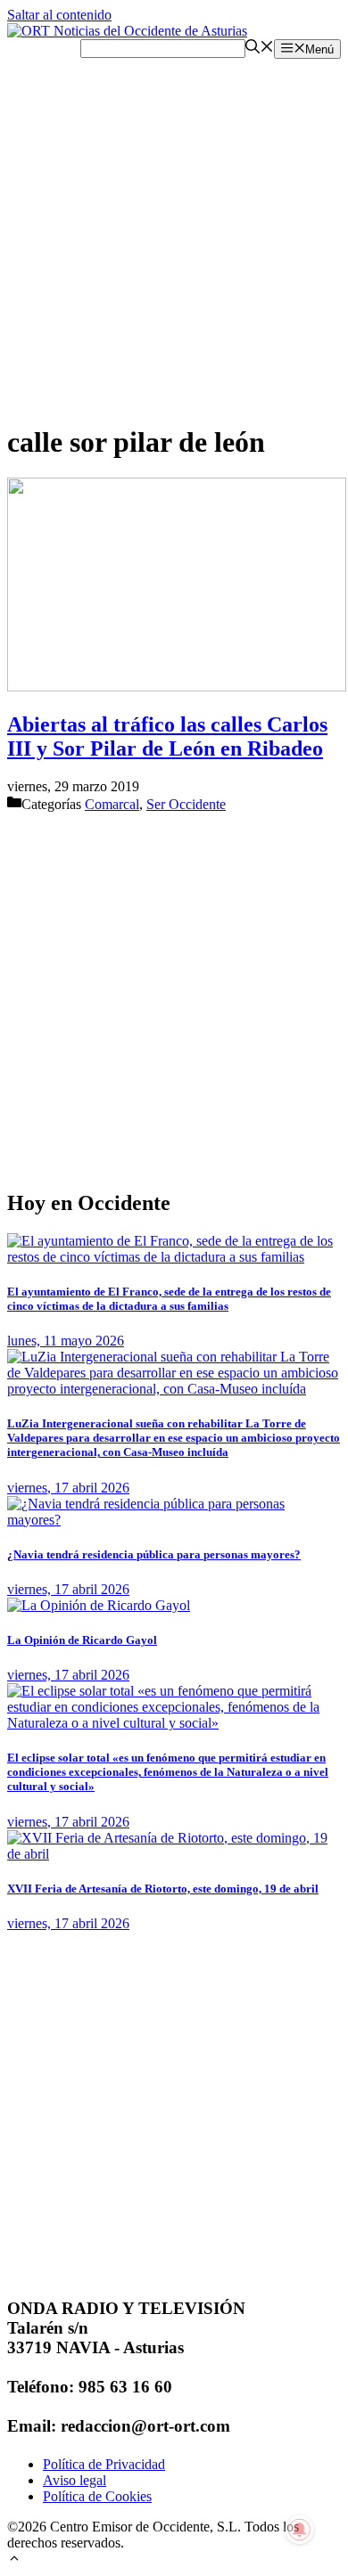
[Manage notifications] (300, 2530)
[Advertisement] (174, 233)
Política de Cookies (97, 2496)
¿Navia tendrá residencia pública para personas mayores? (154, 1554)
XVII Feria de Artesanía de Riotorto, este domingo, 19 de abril (163, 1889)
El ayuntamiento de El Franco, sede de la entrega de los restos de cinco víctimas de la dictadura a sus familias (169, 1299)
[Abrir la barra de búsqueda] (260, 49)
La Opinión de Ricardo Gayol (82, 1640)
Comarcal (112, 804)
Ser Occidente (186, 804)
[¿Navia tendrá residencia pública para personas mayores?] (174, 1520)
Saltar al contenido (59, 15)
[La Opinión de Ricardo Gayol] (99, 1605)
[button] (14, 2560)
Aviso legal (75, 2480)
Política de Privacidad (104, 2464)
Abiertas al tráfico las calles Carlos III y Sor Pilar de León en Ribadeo (167, 736)
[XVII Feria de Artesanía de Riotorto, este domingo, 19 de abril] (174, 1854)
